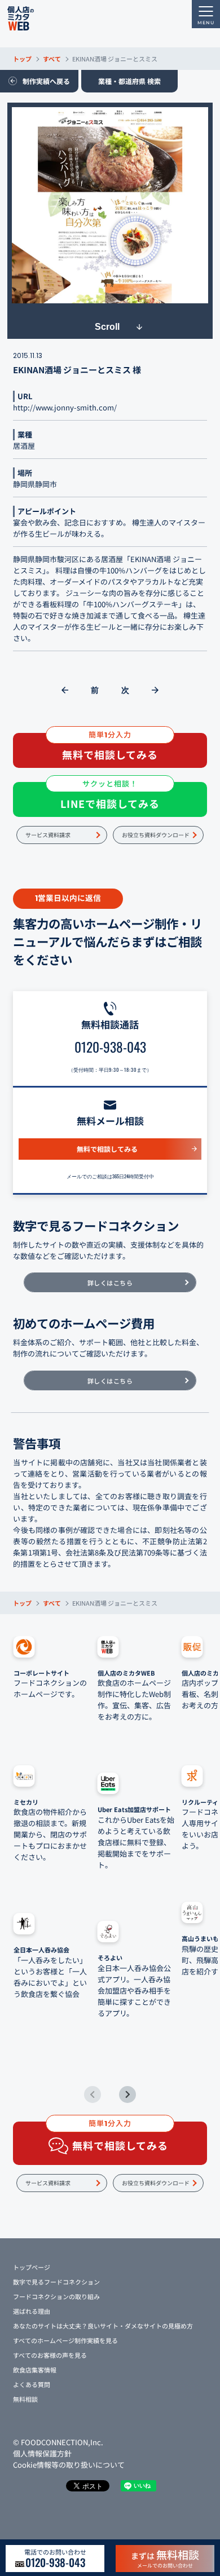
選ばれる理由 (32, 2311)
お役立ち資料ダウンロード (156, 835)
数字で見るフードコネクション (56, 2282)
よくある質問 (32, 2384)
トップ (22, 59)
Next (127, 2095)
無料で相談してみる (107, 1149)
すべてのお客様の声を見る (50, 2355)
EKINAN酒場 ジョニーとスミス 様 (77, 370)
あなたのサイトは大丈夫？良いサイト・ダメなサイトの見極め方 (103, 2326)
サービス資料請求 (48, 835)
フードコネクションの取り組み (56, 2296)
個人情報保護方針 (42, 2453)
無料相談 (25, 2399)
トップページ (32, 2267)
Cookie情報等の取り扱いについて (69, 2465)
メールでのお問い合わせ (165, 2558)
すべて (52, 59)
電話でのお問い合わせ (55, 2559)
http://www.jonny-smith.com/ (65, 407)
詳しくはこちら (110, 1283)
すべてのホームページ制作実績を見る (65, 2340)
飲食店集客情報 (35, 2370)
